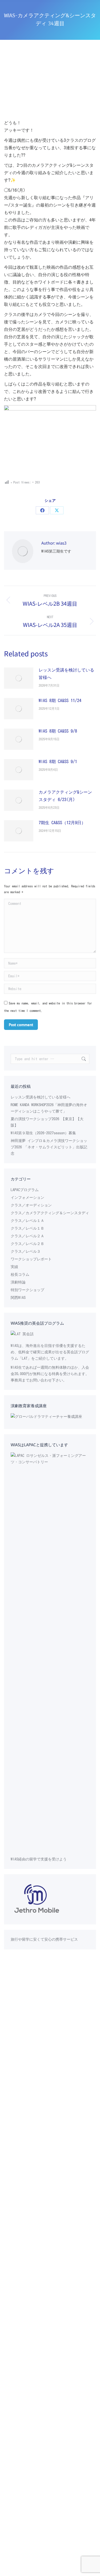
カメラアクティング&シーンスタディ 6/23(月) (65, 796)
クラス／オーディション (31, 1205)
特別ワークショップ (27, 1290)
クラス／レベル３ (26, 1251)
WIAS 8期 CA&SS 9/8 (58, 731)
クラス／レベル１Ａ (27, 1221)
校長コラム (20, 1274)
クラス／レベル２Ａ (27, 1236)
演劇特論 (18, 1282)
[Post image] (19, 678)
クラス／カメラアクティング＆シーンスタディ (50, 1213)
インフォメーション (27, 1197)
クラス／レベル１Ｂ (27, 1228)
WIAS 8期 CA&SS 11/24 (60, 700)
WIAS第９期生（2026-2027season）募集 (43, 1133)
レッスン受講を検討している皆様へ (66, 674)
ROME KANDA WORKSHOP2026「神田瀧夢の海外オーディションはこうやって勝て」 (49, 1108)
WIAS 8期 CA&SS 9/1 (58, 761)
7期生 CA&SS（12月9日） (62, 823)
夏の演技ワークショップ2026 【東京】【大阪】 (47, 1122)
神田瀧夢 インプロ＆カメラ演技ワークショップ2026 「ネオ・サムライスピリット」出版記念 (49, 1147)
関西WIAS (18, 1298)
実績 (14, 1267)
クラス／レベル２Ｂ (27, 1244)
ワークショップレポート (31, 1259)
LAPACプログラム (25, 1190)
